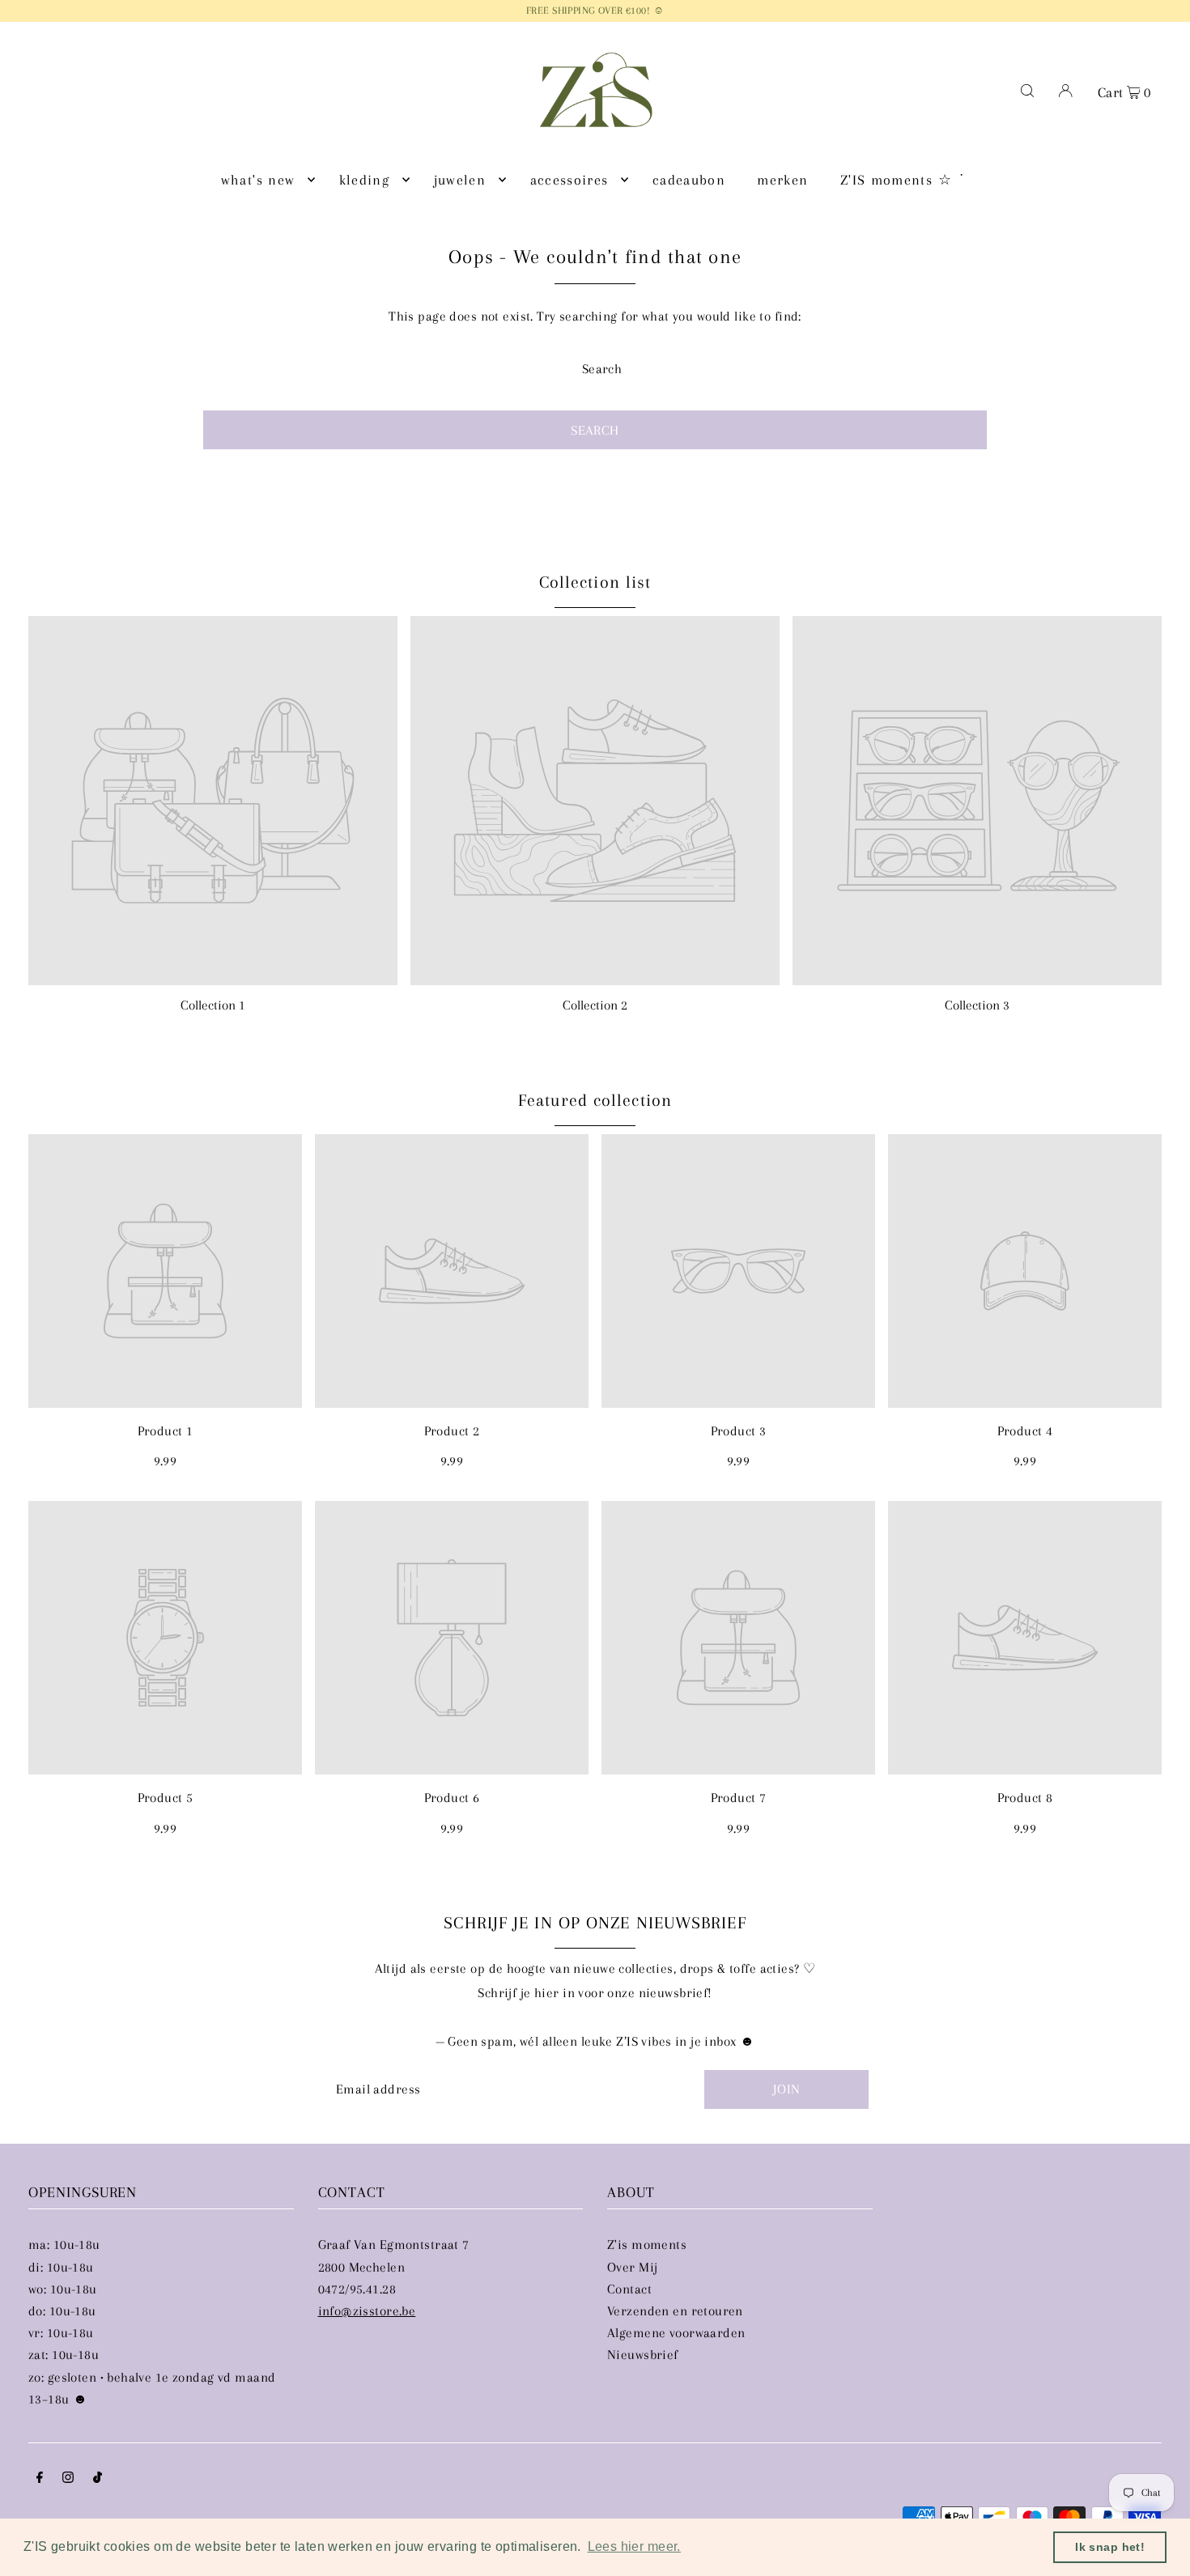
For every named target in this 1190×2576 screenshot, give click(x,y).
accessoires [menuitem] (569, 180)
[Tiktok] (98, 2478)
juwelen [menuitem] (460, 180)
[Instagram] (68, 2478)
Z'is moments (647, 2244)
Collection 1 (213, 1005)
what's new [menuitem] (258, 180)
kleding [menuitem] (364, 180)
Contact (629, 2289)
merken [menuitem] (782, 180)
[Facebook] (40, 2478)
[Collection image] (213, 801)
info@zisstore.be (367, 2311)
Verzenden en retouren (675, 2311)
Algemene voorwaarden (676, 2333)
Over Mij (632, 2267)
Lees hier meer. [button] (634, 2546)
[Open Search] (1027, 90)
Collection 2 (595, 1005)
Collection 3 (977, 1005)
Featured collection (595, 1100)
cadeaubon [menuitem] (689, 180)
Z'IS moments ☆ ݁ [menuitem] (899, 180)
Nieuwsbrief (643, 2355)
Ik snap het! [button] (1110, 2547)
